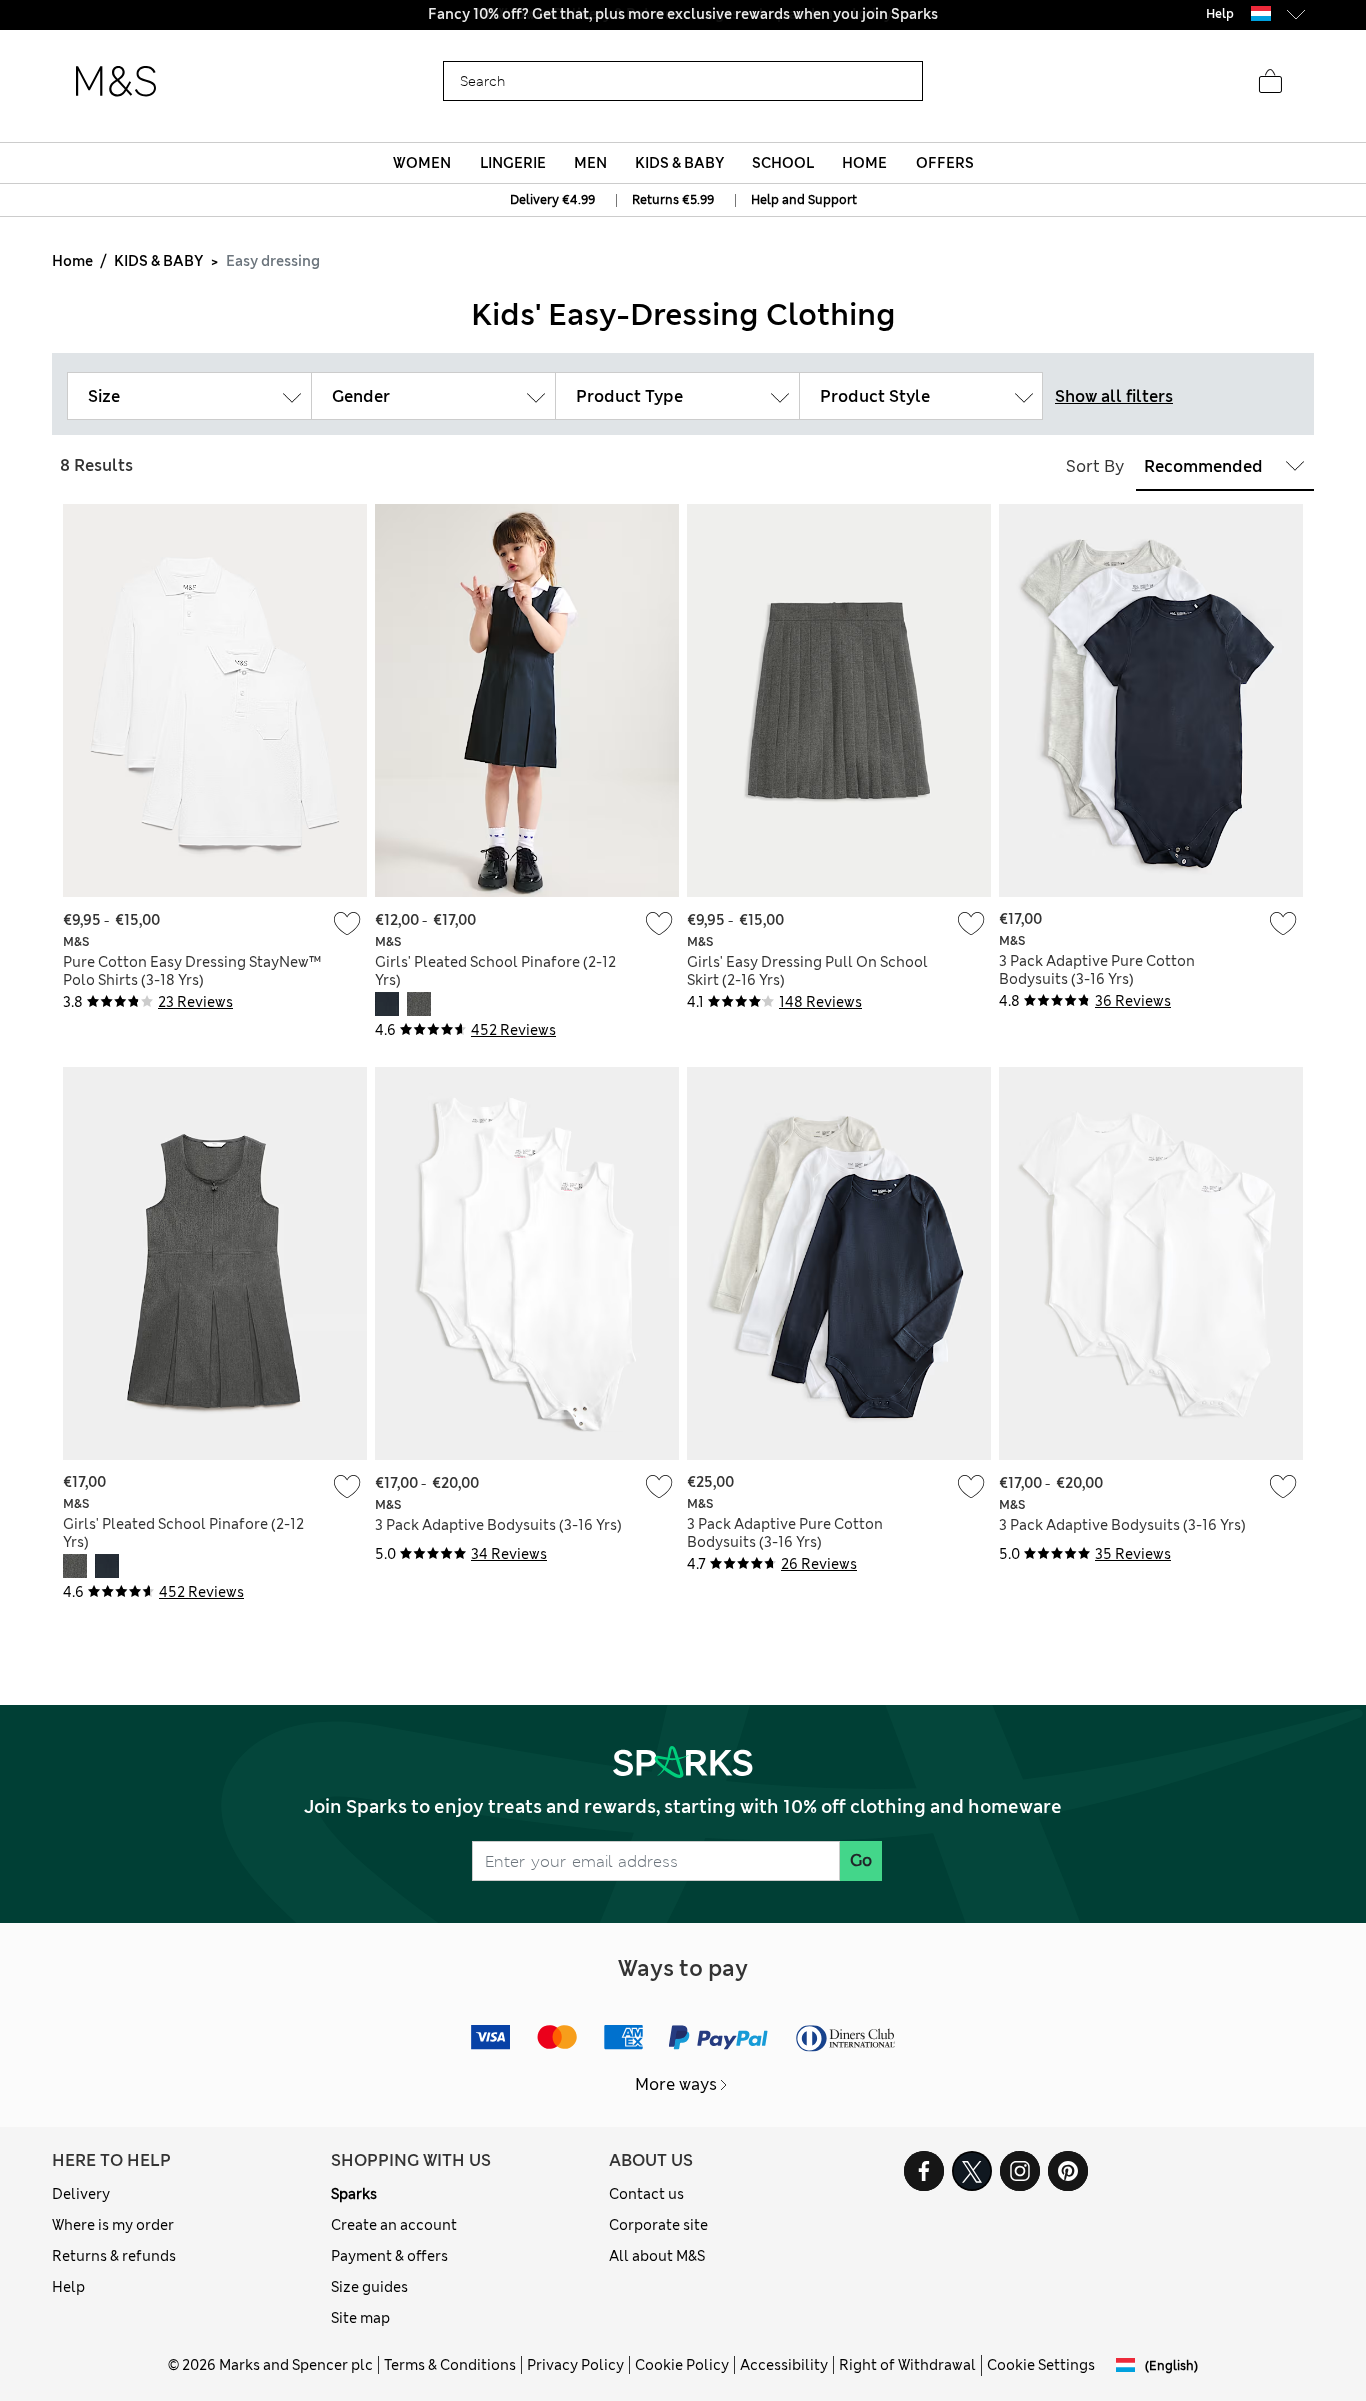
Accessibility (784, 2365)
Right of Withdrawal (907, 2365)
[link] (1261, 13)
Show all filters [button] (1114, 396)
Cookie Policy (682, 2365)
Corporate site (658, 2225)
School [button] (783, 163)
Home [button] (864, 163)
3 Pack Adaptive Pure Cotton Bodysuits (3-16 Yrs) (1097, 970)
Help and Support (804, 200)
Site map (360, 2318)
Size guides (369, 2287)
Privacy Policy (575, 2365)
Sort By (1095, 466)
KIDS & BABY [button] (679, 163)
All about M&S (657, 2256)
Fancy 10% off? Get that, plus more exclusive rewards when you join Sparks (683, 14)
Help (68, 2287)
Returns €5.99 (673, 200)
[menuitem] (422, 163)
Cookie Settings (1041, 2365)
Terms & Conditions (450, 2365)
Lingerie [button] (513, 163)
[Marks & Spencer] (116, 82)
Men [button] (590, 163)
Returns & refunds (114, 2256)
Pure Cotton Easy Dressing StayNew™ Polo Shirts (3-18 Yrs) (192, 971)
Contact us (646, 2194)
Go (861, 1860)
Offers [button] (945, 163)
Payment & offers (389, 2256)
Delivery (81, 2194)
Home (72, 261)
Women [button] (422, 163)
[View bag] (1270, 82)
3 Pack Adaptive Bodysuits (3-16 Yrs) (498, 1525)
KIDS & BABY (158, 261)
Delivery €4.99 (552, 200)
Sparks (354, 2194)
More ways (676, 2084)
